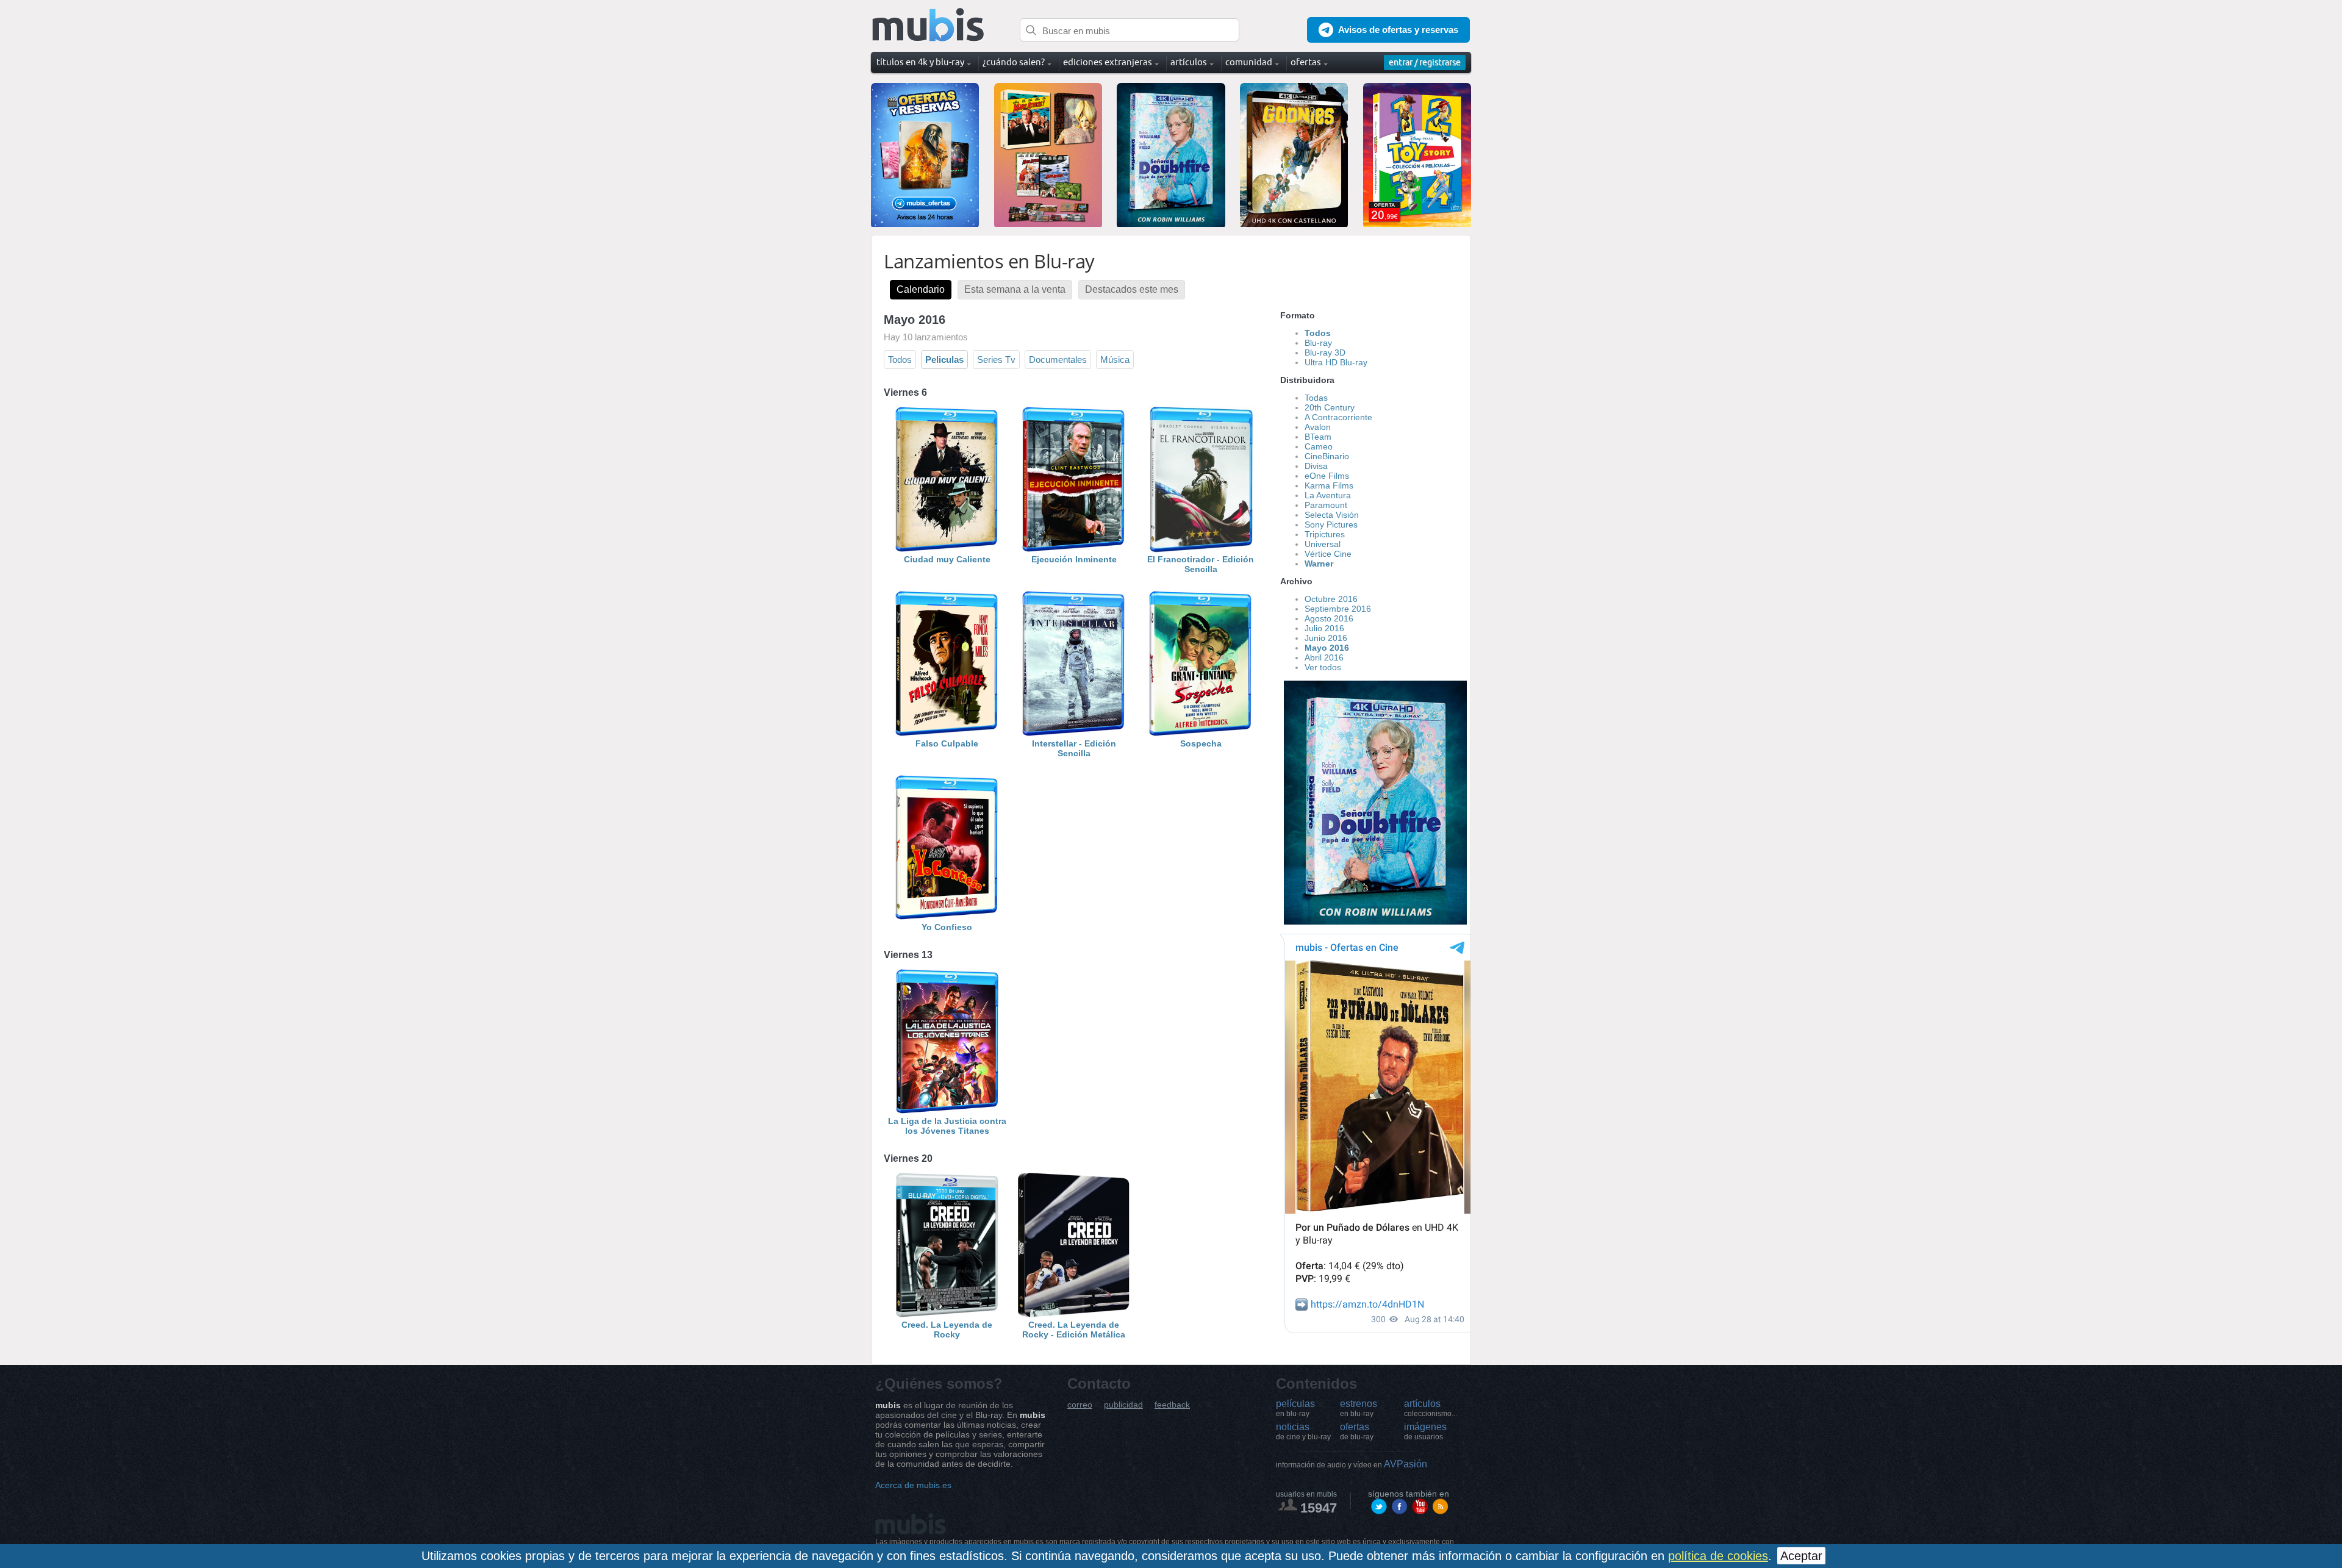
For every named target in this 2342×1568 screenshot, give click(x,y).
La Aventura (1328, 495)
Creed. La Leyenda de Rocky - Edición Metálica (1074, 1330)
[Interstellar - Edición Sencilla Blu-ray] (1074, 734)
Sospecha (1201, 743)
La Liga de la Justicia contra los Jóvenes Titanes (947, 1126)
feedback (1172, 1405)
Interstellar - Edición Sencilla (1074, 748)
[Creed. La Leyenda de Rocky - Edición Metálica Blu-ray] (1074, 1315)
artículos (1431, 1408)
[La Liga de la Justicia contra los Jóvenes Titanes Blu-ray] (947, 1111)
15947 (1319, 1508)
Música (1115, 360)
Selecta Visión (1332, 515)
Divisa (1316, 466)
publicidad (1123, 1405)
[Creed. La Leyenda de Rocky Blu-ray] (947, 1315)
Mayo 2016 (1327, 648)
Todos (900, 360)
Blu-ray (1318, 343)
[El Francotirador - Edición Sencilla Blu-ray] (1201, 550)
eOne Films (1327, 476)
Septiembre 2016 (1338, 609)
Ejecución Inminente (1074, 559)
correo (1080, 1405)
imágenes (1425, 1431)
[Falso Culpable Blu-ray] (947, 734)
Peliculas (944, 360)
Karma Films (1329, 485)
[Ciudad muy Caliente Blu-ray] (947, 550)
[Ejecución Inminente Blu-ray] (1074, 550)
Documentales (1058, 360)
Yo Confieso (947, 927)
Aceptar (1801, 1556)
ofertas (1357, 1431)
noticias (1303, 1431)
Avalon (1318, 427)
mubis (929, 25)
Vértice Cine (1328, 554)
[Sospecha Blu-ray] (1201, 734)
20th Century (1330, 407)
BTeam (1318, 437)
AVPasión (1352, 1464)
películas (1295, 1408)
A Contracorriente (1338, 417)
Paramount (1326, 505)
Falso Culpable (947, 743)
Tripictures (1325, 534)
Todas (1316, 398)
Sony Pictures (1331, 524)
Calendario (921, 289)
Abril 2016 (1324, 657)
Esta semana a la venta (1015, 289)
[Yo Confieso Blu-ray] (947, 917)
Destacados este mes (1132, 289)
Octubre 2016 (1331, 599)
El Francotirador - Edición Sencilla (1201, 564)
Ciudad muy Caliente (947, 559)
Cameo (1319, 446)
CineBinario (1327, 456)
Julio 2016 (1324, 628)
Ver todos (1323, 667)
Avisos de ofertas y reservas (1398, 30)
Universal (1323, 544)
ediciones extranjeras (1108, 62)
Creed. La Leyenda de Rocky (947, 1330)
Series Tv (996, 360)
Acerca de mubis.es (913, 1485)
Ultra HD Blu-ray (1336, 362)
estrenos (1359, 1408)
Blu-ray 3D (1325, 353)
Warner (1319, 564)
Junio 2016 (1326, 638)
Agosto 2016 (1329, 618)
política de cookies (1718, 1556)
